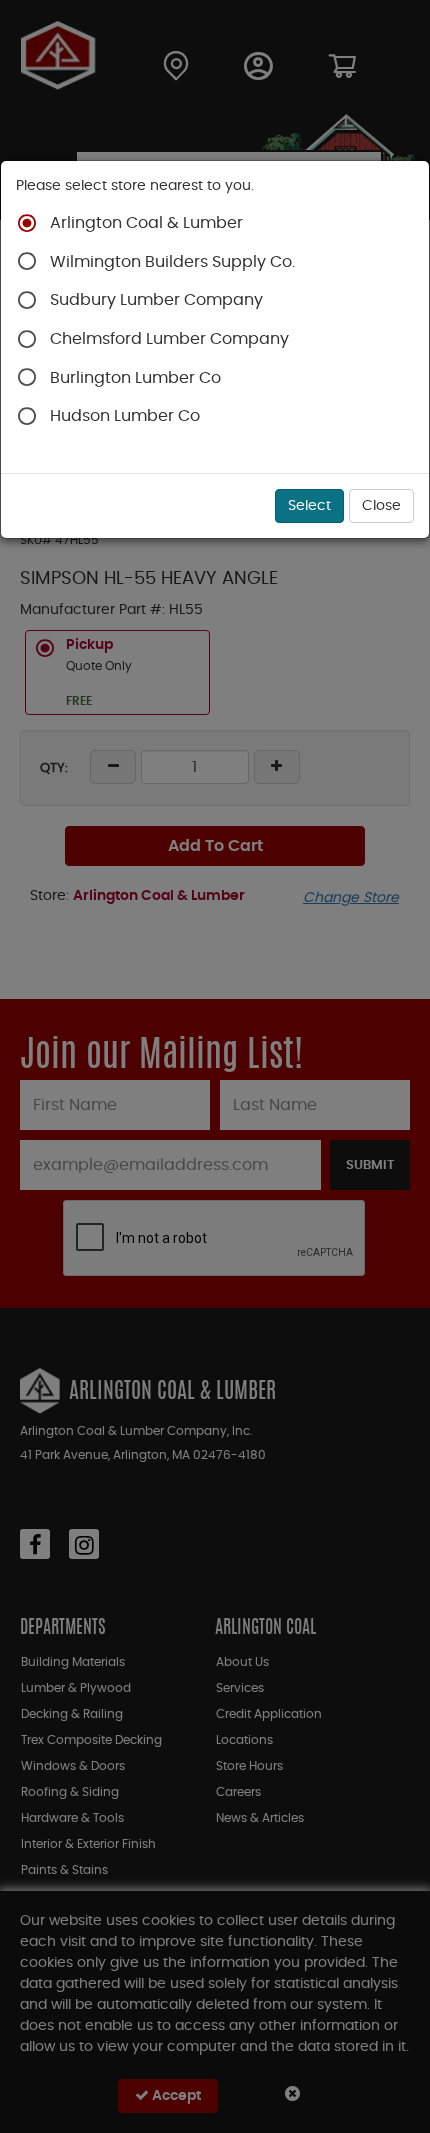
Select (309, 506)
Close (381, 506)
